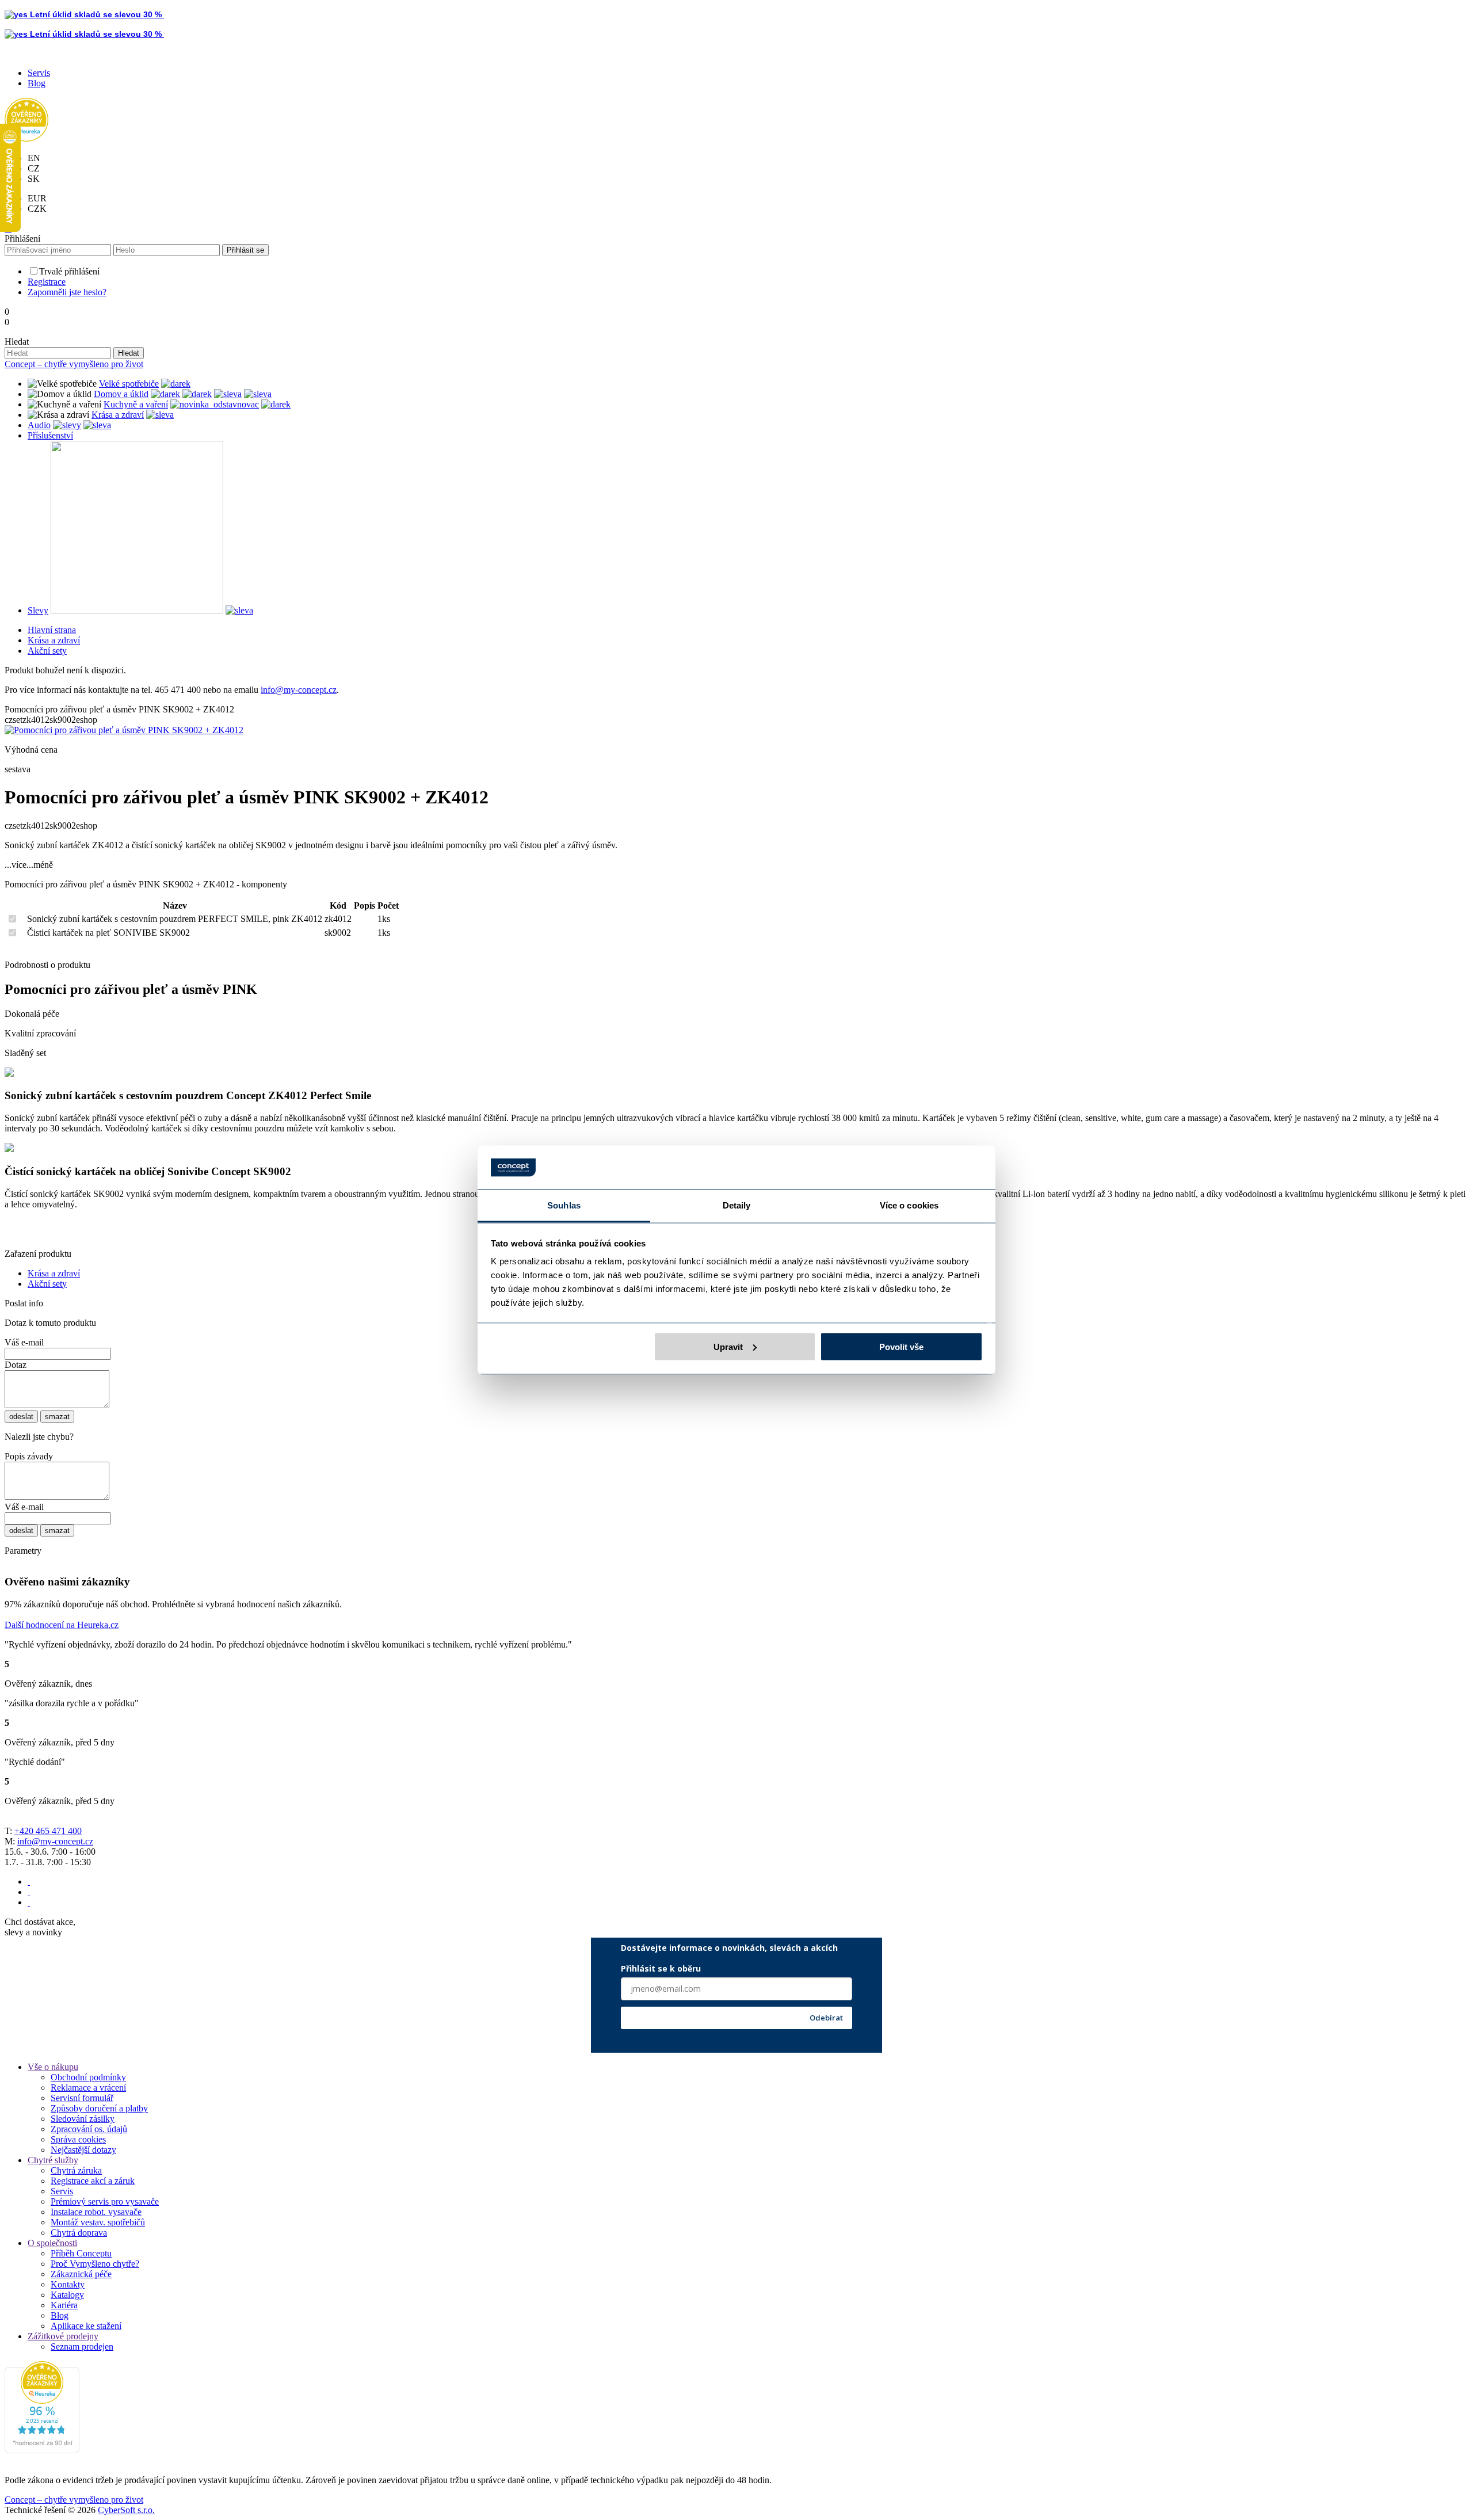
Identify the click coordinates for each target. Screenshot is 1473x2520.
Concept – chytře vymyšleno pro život (74, 364)
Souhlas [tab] (564, 1205)
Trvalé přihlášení (69, 271)
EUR (37, 198)
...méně (40, 865)
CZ (34, 168)
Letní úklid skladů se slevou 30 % (96, 14)
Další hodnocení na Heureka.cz (62, 1625)
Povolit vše (901, 1346)
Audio (39, 425)
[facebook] (29, 1882)
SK (34, 179)
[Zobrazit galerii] (124, 730)
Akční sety (47, 651)
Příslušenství (50, 435)
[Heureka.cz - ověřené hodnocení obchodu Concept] (26, 138)
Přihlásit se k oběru (661, 1968)
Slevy (38, 610)
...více (16, 865)
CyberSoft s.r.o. (126, 2510)
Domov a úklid (121, 394)
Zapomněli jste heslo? (67, 292)
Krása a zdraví (118, 415)
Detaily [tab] (737, 1205)
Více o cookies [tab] (909, 1205)
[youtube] (29, 1902)
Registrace (47, 282)
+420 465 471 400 (48, 1831)
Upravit (728, 1346)
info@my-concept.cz (299, 690)
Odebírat (826, 2018)
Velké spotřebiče (129, 384)
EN (34, 158)
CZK (37, 209)
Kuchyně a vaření (136, 404)
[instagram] (29, 1892)
